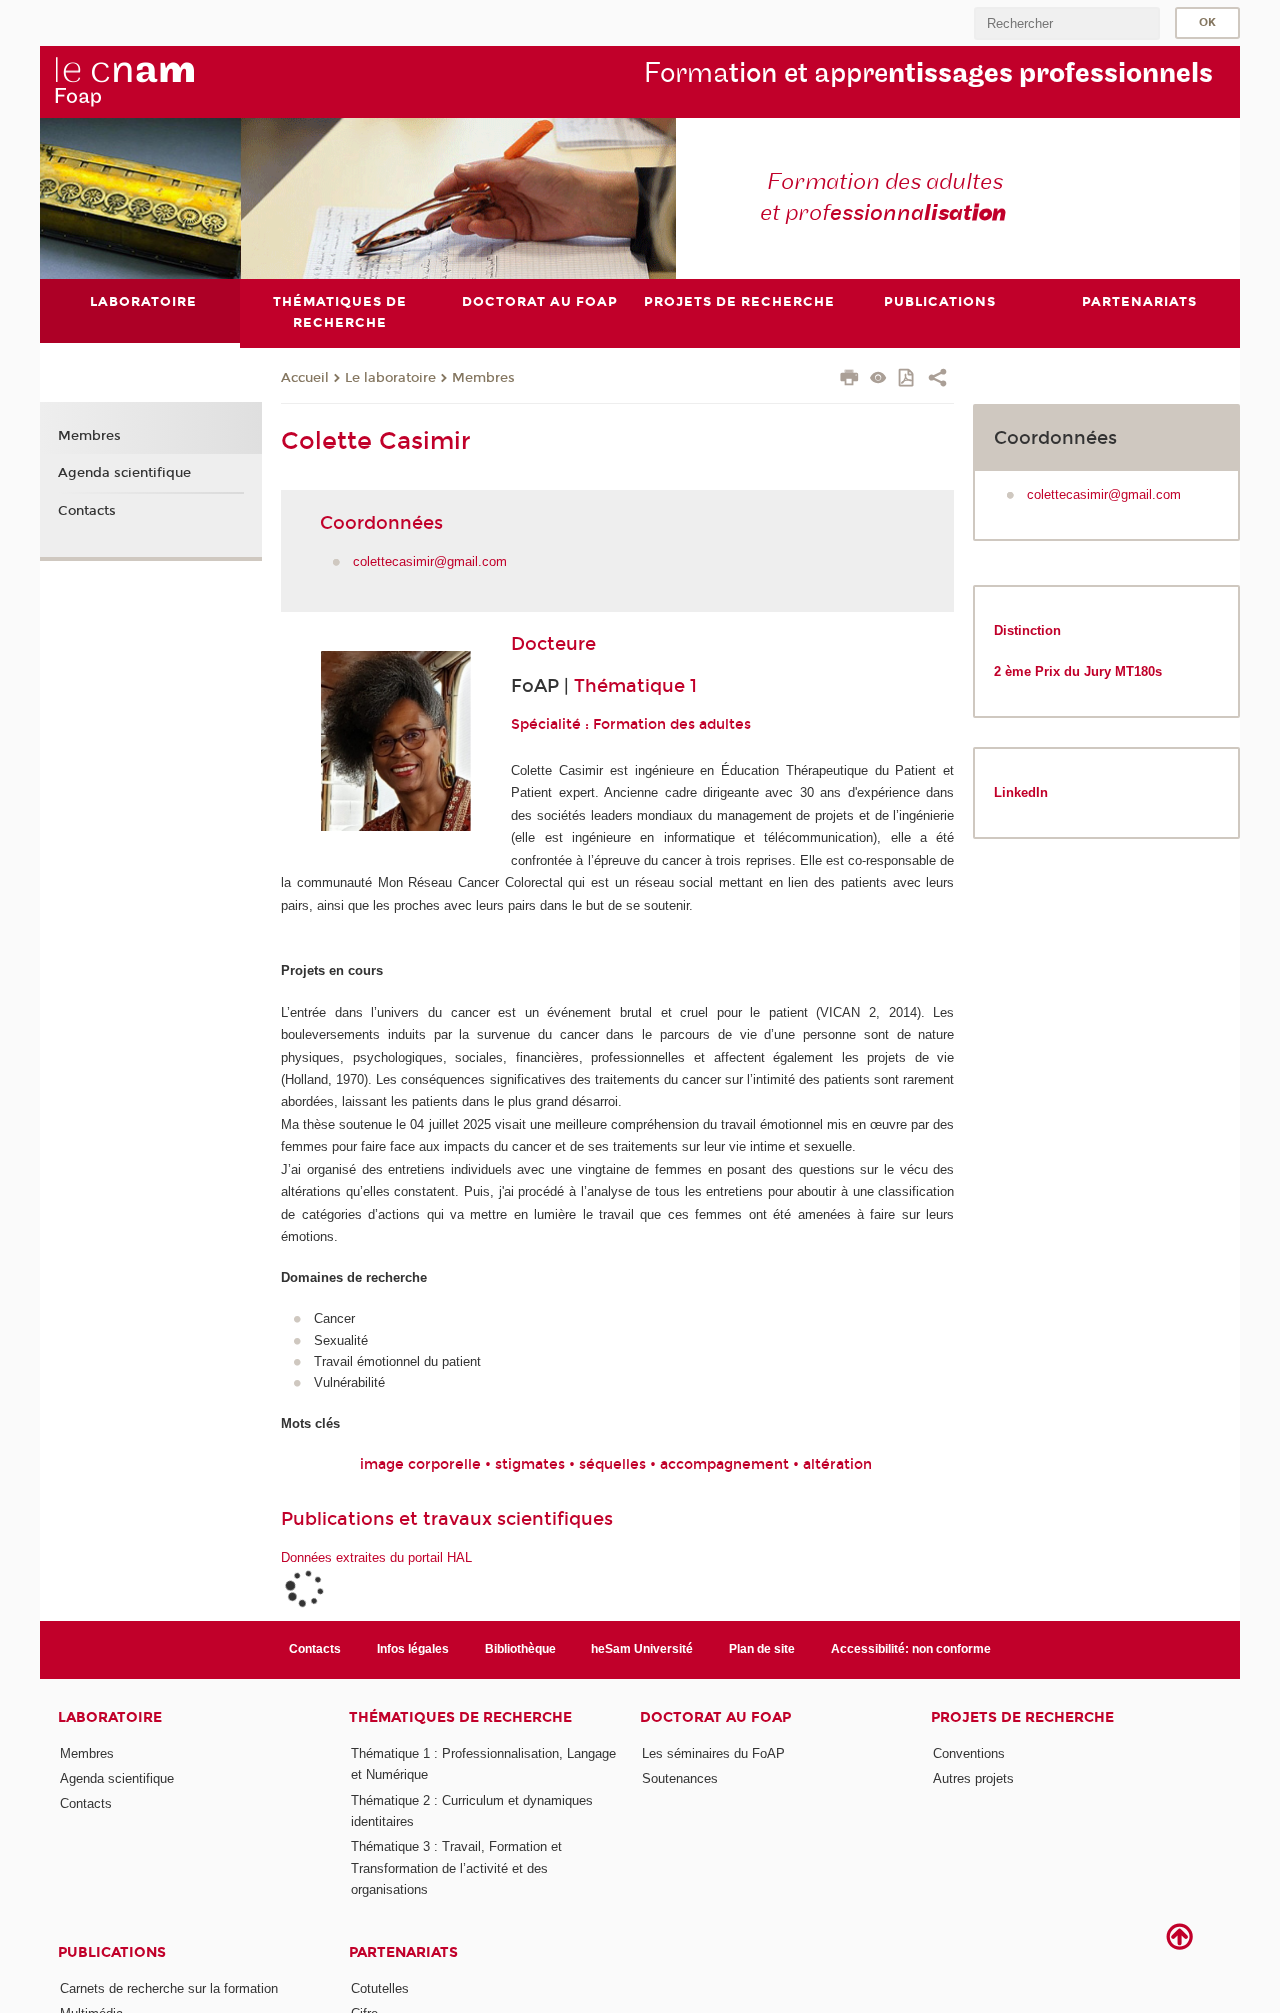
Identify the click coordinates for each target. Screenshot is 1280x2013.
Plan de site (762, 1649)
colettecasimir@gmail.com (430, 561)
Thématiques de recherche (460, 1717)
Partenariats (403, 1952)
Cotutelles (380, 1988)
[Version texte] (878, 379)
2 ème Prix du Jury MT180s (1080, 671)
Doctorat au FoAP (715, 1717)
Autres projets (973, 1778)
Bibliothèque (520, 1649)
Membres (483, 378)
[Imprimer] (849, 380)
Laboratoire (110, 1717)
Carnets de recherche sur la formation (169, 1988)
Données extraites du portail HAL (376, 1557)
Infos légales (413, 1649)
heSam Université (642, 1649)
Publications (112, 1952)
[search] (1067, 23)
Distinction (1027, 630)
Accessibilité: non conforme (911, 1649)
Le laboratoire (390, 378)
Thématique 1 (635, 686)
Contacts (87, 511)
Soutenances (680, 1778)
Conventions (969, 1753)
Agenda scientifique (124, 473)
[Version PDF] (907, 379)
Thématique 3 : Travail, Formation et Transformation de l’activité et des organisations (456, 1868)
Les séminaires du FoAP (713, 1753)
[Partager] (937, 380)
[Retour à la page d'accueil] (124, 81)
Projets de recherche (1022, 1717)
